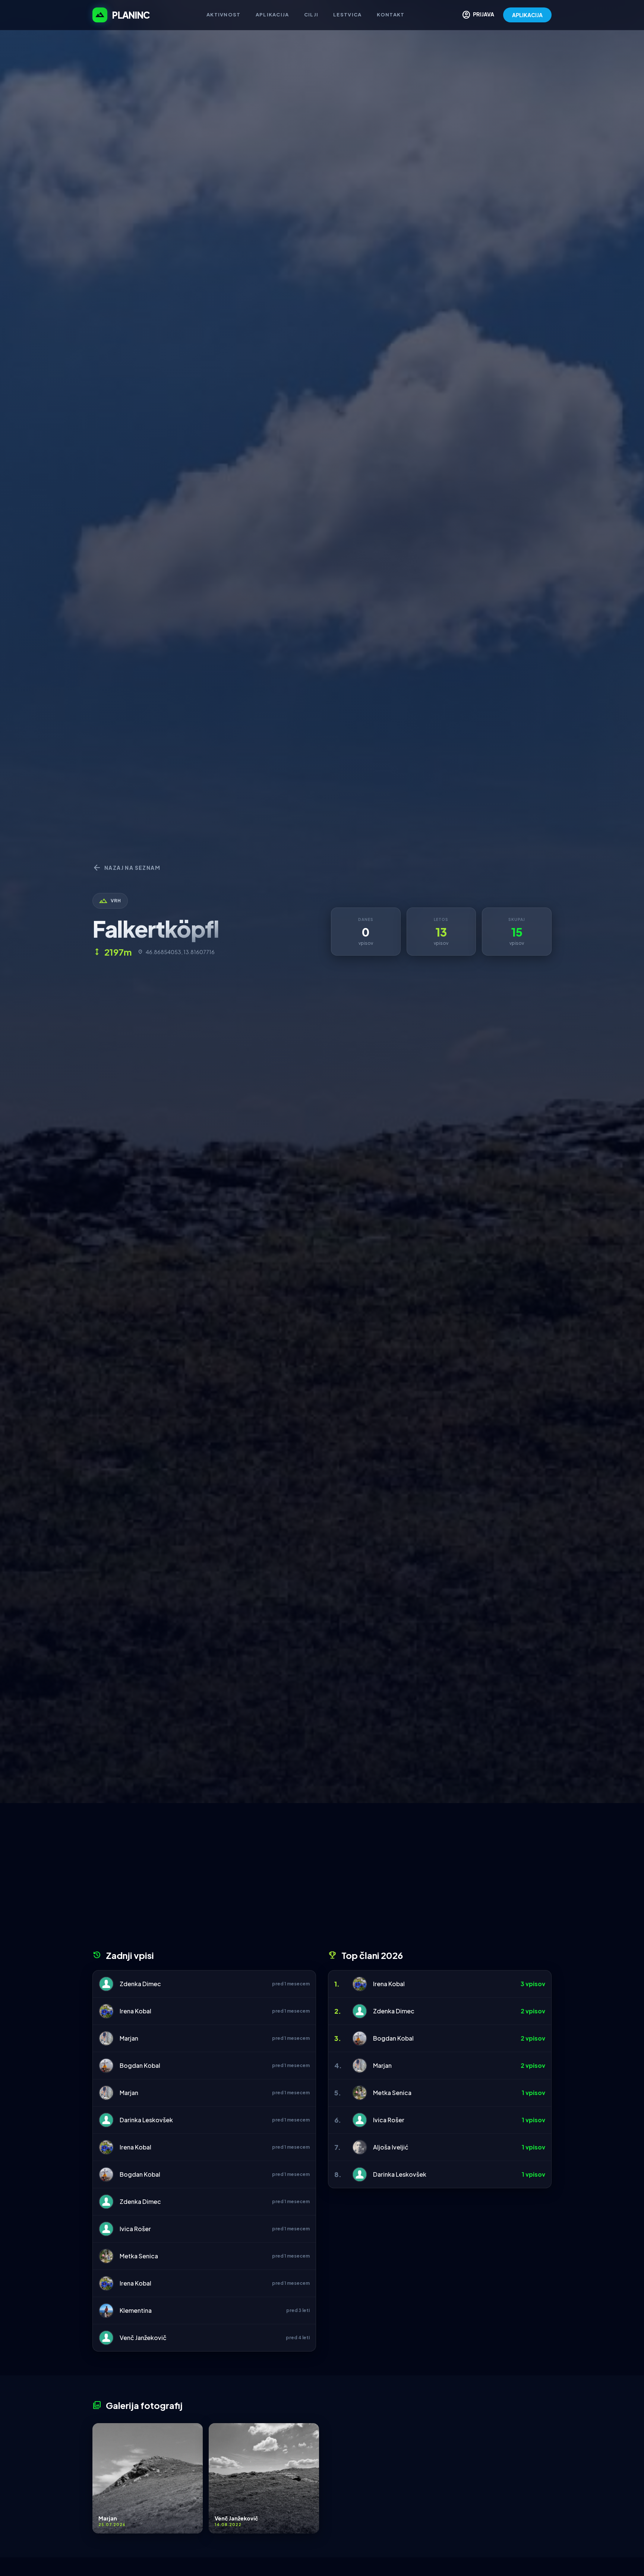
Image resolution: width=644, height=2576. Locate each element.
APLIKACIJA (527, 15)
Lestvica (347, 15)
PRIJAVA (478, 15)
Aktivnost (224, 15)
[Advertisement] (322, 1879)
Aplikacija (272, 15)
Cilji (311, 15)
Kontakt (391, 15)
